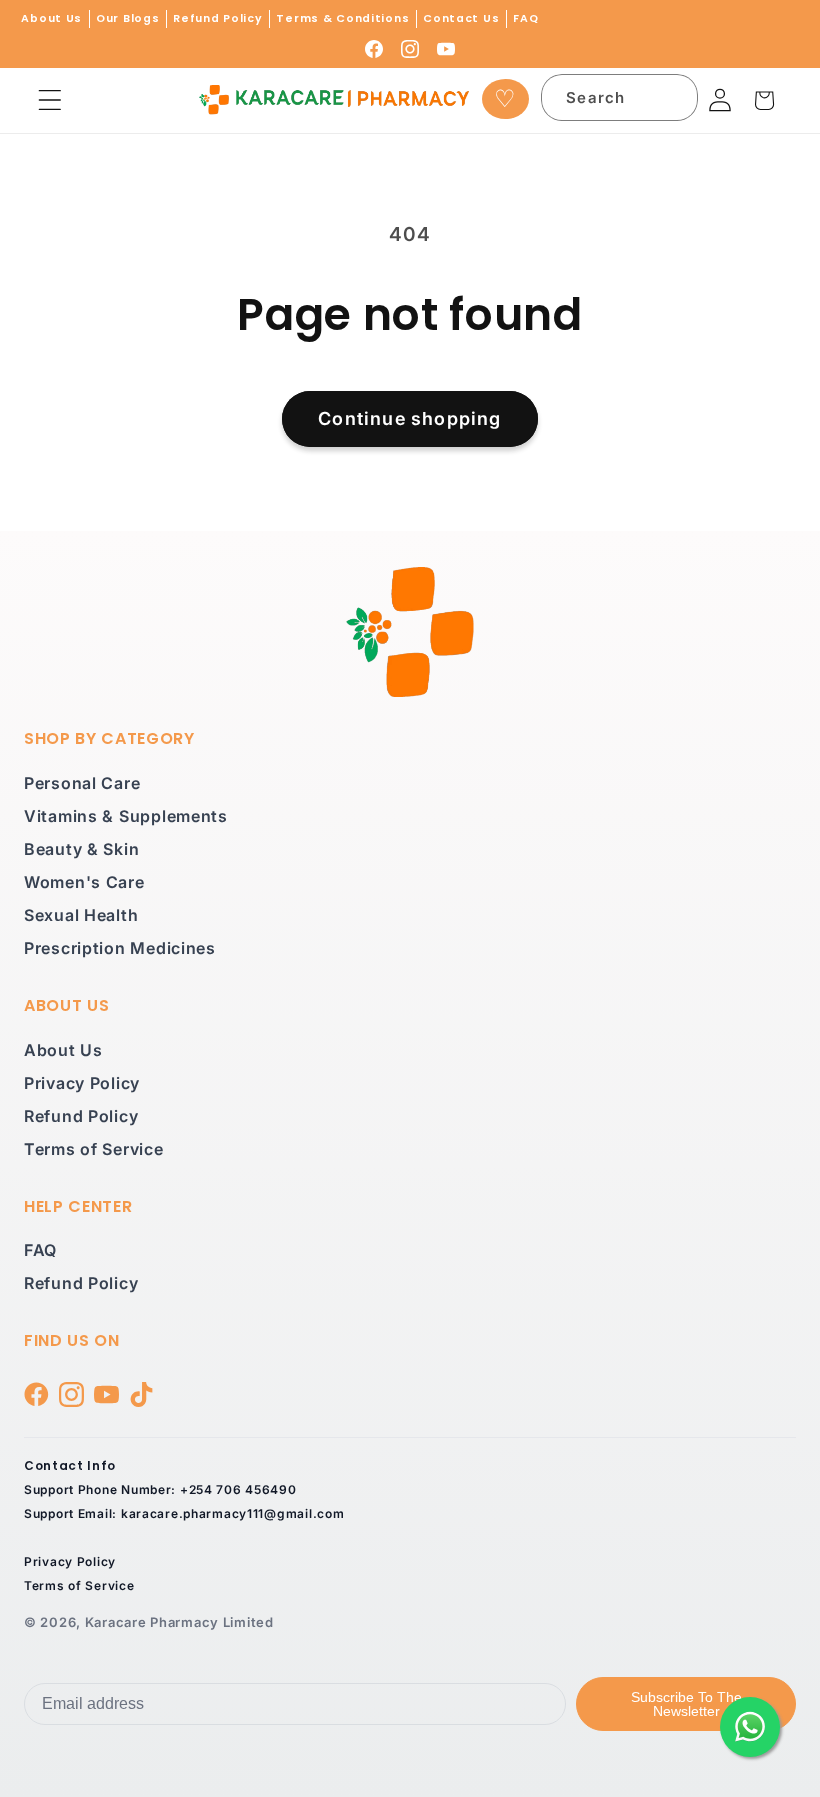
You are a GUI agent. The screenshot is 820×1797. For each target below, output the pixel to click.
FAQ (525, 18)
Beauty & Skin (81, 849)
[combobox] (619, 97)
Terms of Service (94, 1149)
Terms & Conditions (342, 18)
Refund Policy (217, 18)
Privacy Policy (82, 1083)
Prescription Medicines (120, 948)
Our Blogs (127, 18)
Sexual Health (81, 915)
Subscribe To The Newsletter (686, 1704)
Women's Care (84, 882)
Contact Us (461, 18)
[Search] (671, 101)
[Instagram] (410, 49)
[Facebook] (374, 49)
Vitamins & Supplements (126, 816)
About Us (51, 18)
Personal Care (82, 783)
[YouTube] (446, 49)
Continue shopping (409, 418)
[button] (50, 100)
